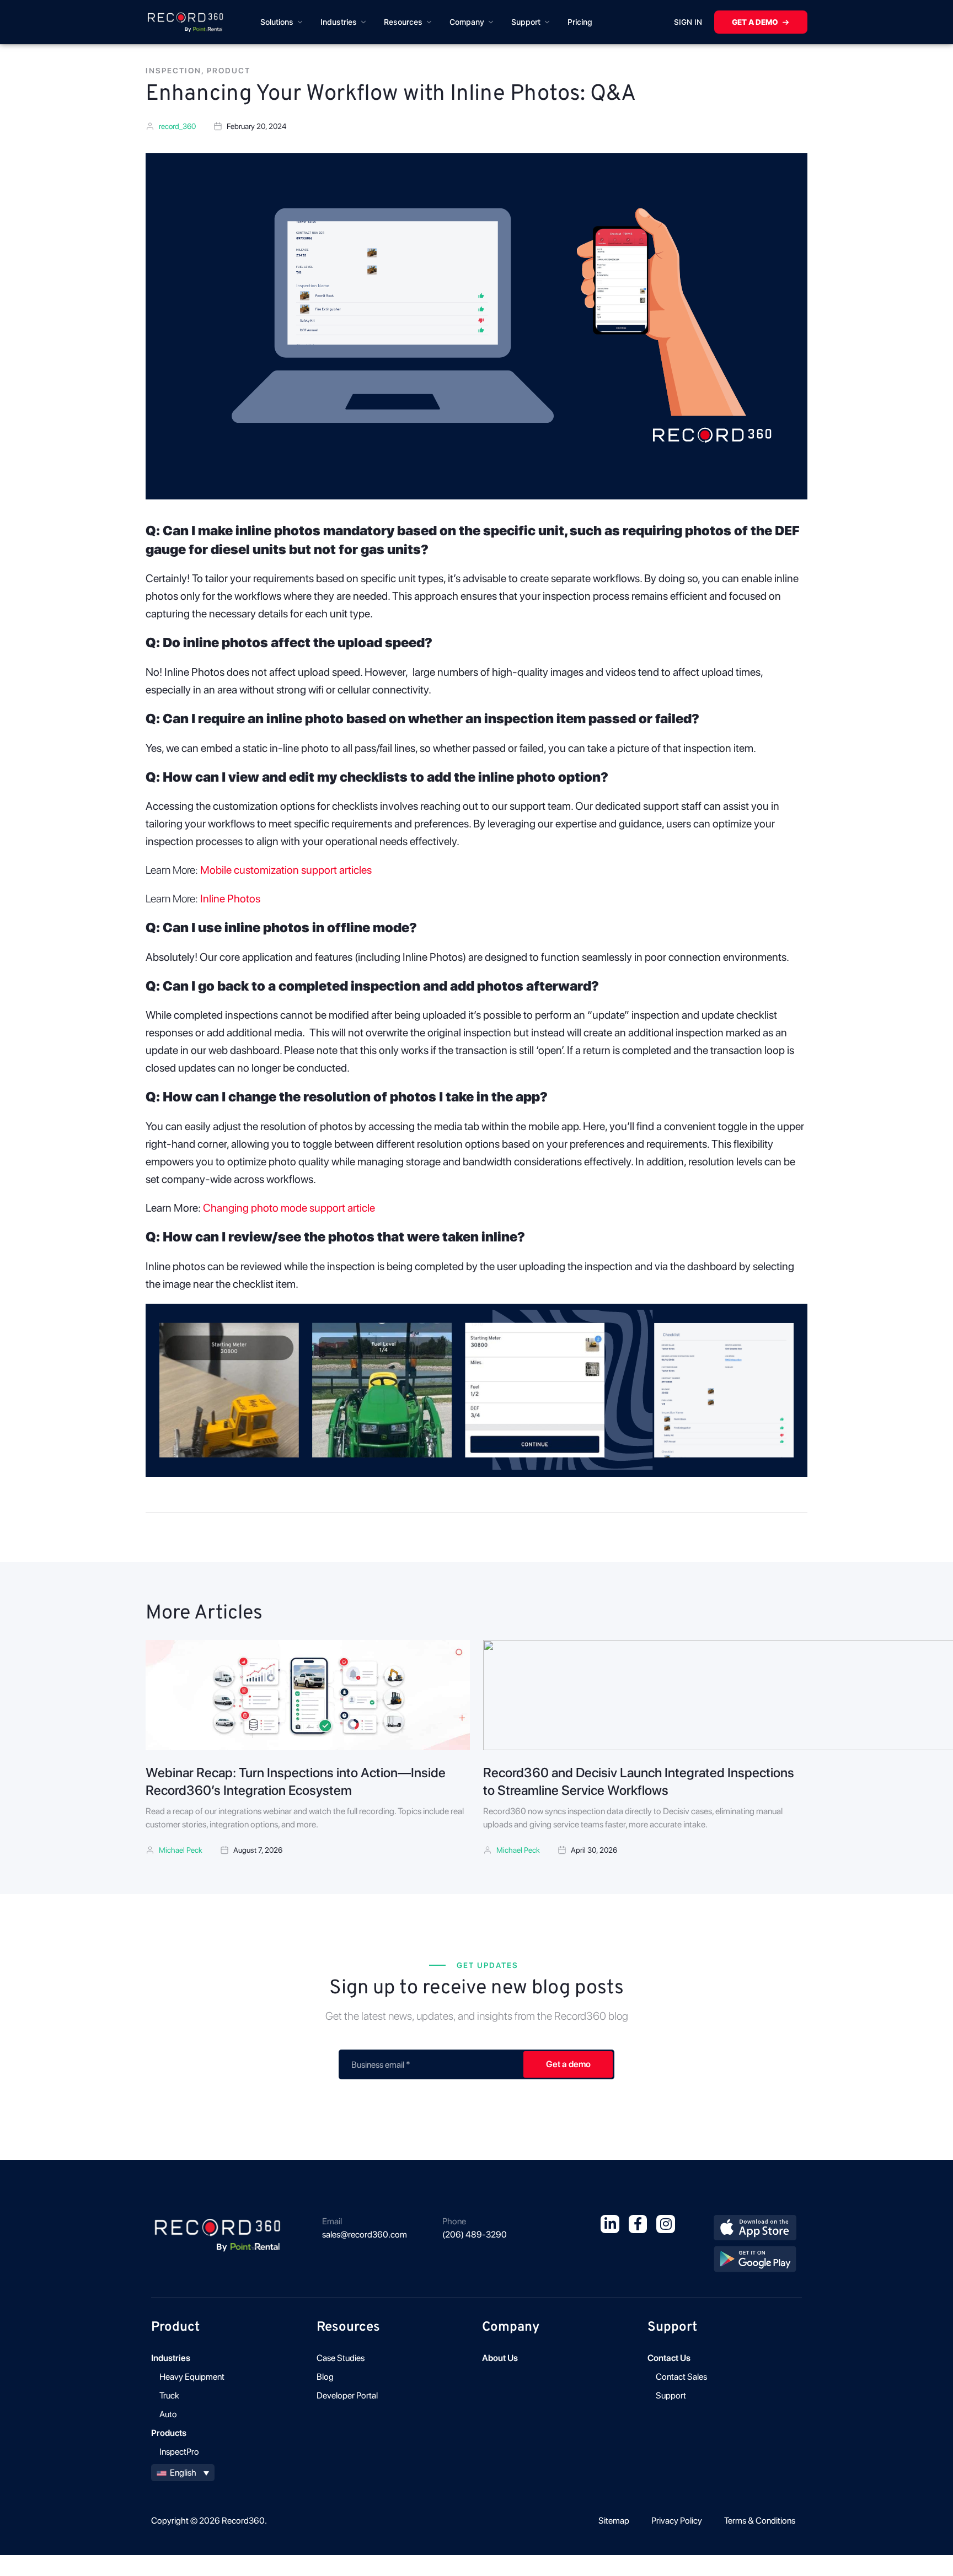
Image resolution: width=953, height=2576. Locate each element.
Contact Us (669, 2358)
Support (526, 22)
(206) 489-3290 (475, 2234)
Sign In (688, 22)
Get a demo (755, 22)
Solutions (277, 22)
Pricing (580, 22)
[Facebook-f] (638, 2224)
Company (467, 22)
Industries (339, 22)
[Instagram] (666, 2224)
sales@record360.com (365, 2234)
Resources (403, 22)
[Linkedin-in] (610, 2224)
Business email (381, 2065)
